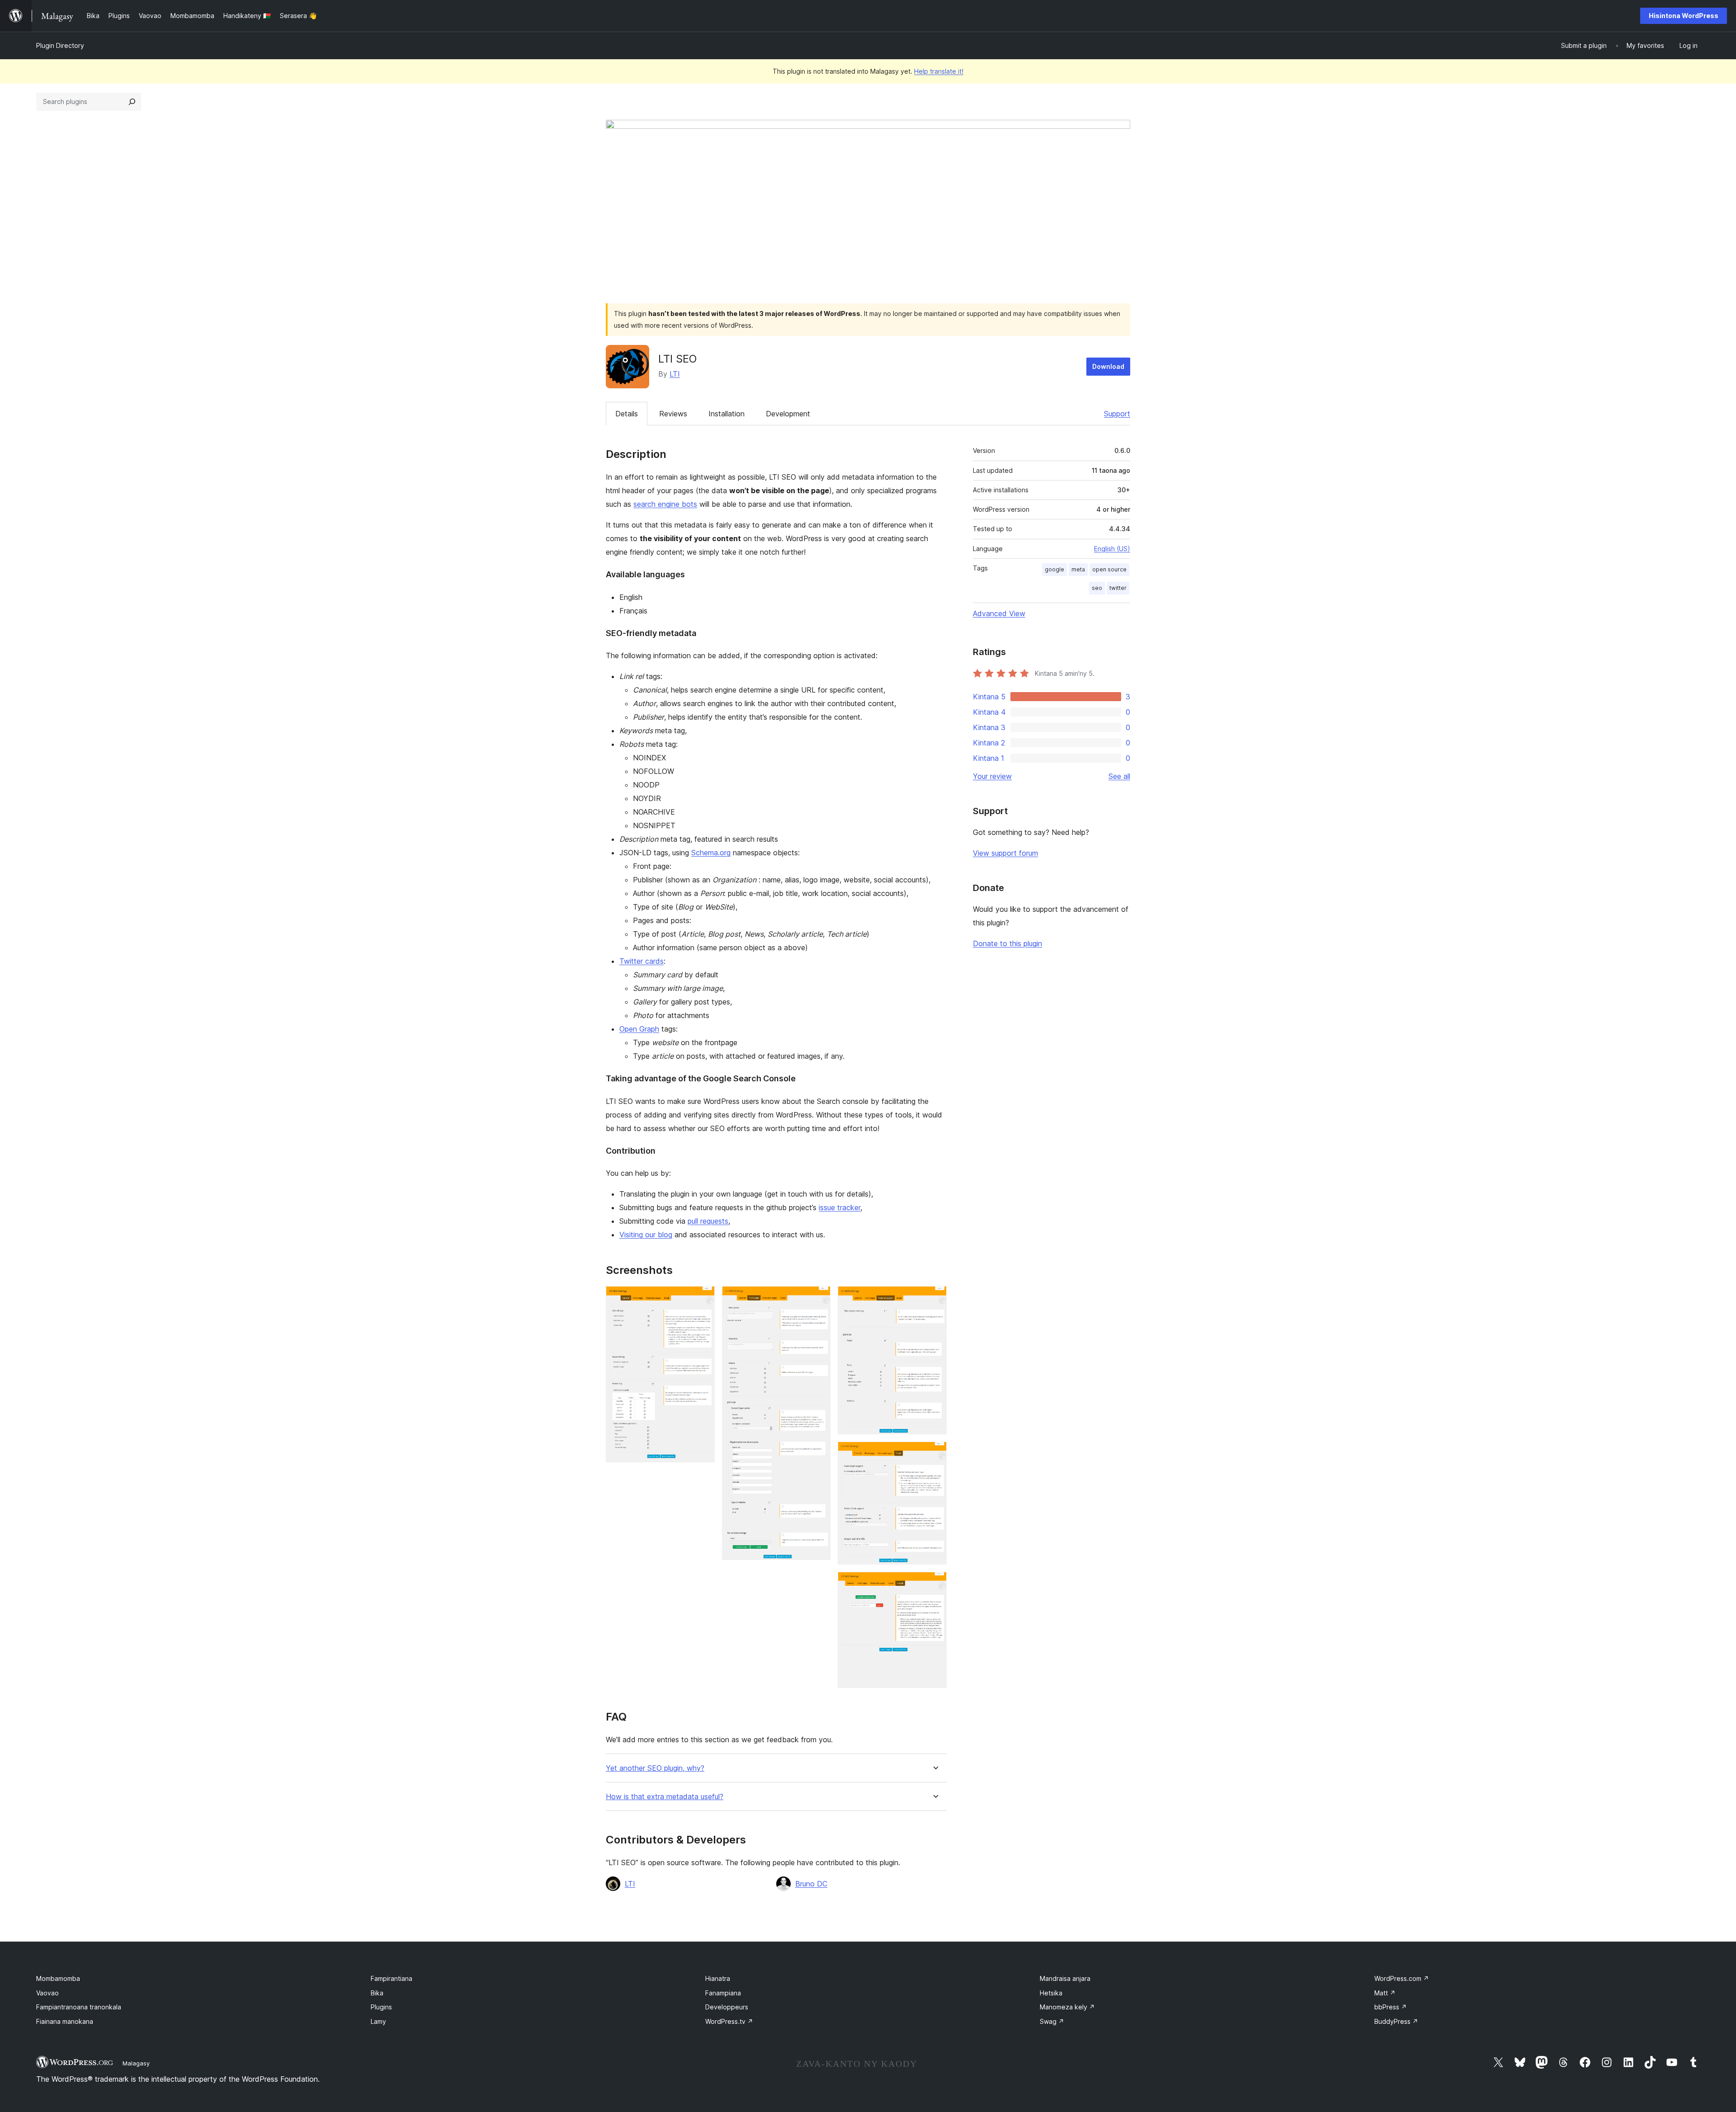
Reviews (673, 414)
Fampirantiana (392, 1978)
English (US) (1112, 549)
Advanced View (999, 613)
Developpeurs (727, 2007)
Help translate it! (939, 71)
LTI (675, 374)
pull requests (708, 1221)
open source (1109, 569)
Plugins (381, 2007)
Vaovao (47, 1993)
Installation (726, 414)
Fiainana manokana (65, 2021)
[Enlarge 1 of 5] (703, 1298)
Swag (1052, 2021)
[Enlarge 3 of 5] (934, 1298)
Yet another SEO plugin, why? (655, 1768)
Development (788, 414)
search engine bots (665, 504)
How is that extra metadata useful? (665, 1797)
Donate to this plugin (1007, 943)
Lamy (378, 2021)
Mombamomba (58, 1978)
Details (627, 414)
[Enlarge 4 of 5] (934, 1454)
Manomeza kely (1067, 2007)
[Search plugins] (132, 102)
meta (1078, 569)
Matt (1385, 1993)
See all (1119, 776)
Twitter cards (642, 961)
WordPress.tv (729, 2021)
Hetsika (1051, 1993)
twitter (1118, 588)
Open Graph (639, 1029)
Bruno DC (811, 1884)
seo (1097, 588)
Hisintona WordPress (1684, 16)
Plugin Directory (60, 45)
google (1054, 569)
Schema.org (711, 853)
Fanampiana (723, 1993)
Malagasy (136, 2063)
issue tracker (840, 1207)
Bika (377, 1993)
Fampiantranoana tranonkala (79, 2007)
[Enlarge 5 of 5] (934, 1584)
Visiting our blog (646, 1235)
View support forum (1005, 853)
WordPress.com (1402, 1978)
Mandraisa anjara (1065, 1978)
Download (1108, 366)
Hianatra (718, 1978)
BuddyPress (1396, 2021)
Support (1117, 414)
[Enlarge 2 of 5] (818, 1298)
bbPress (1391, 2007)
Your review (992, 776)
